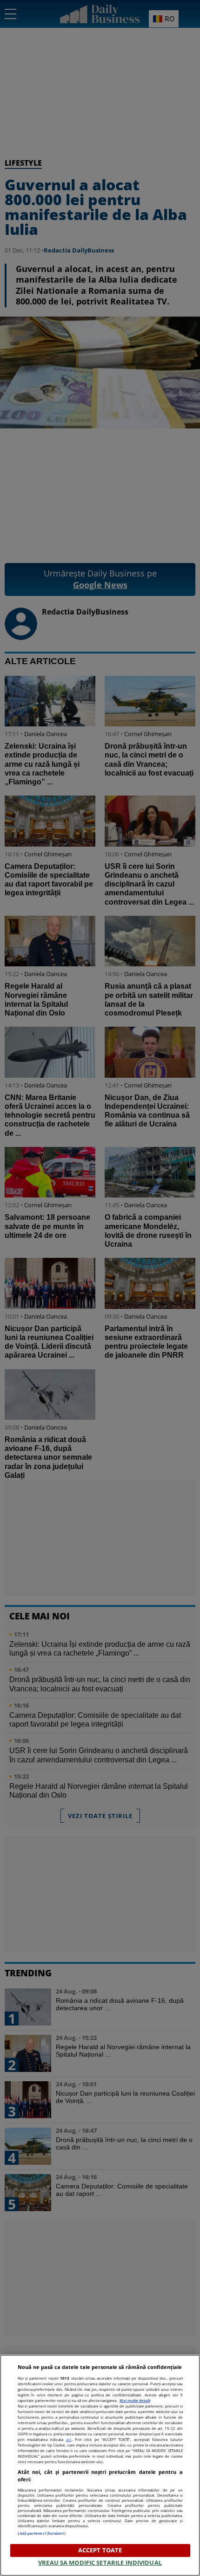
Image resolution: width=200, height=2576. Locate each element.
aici (69, 2439)
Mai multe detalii (135, 2400)
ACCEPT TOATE (100, 2550)
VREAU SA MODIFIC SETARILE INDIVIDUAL (100, 2563)
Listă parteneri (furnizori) (42, 2533)
